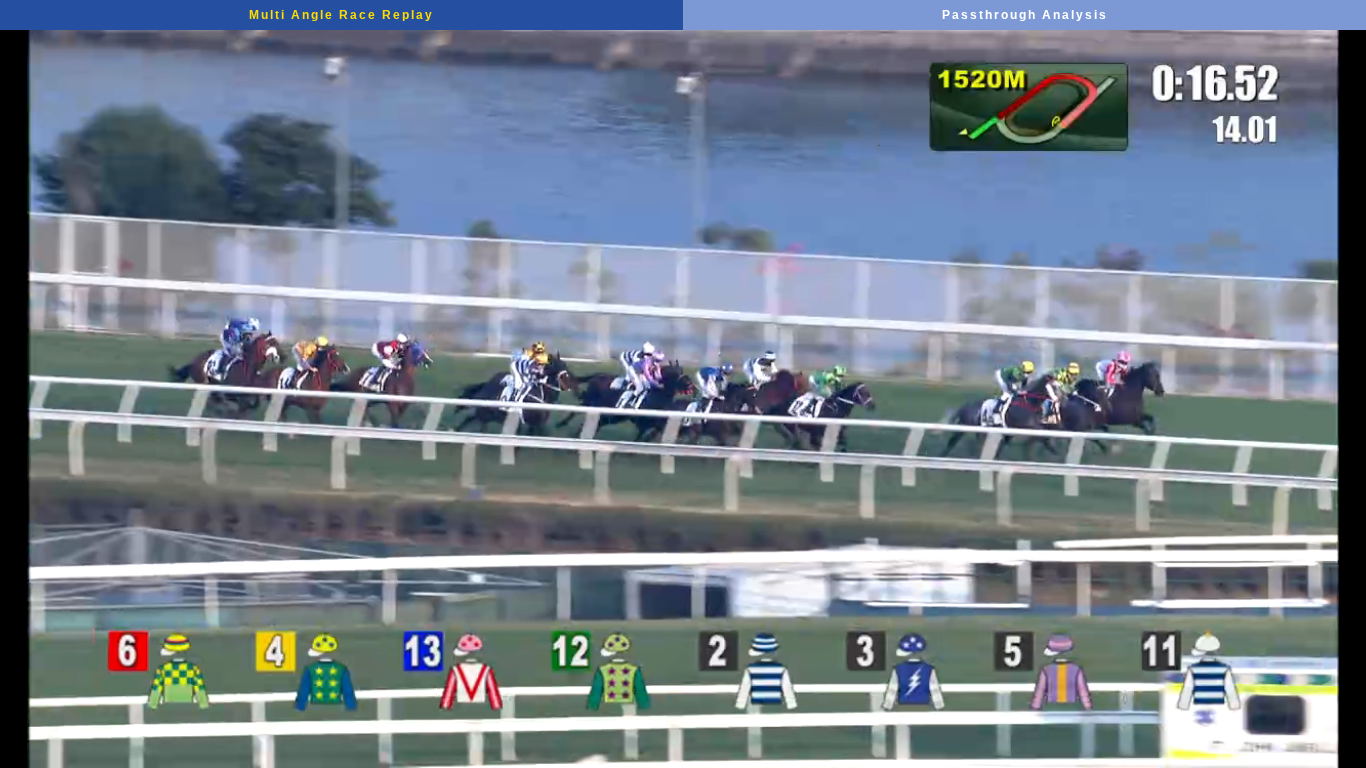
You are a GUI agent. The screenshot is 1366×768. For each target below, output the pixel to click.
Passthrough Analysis (1025, 15)
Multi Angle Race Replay (341, 15)
